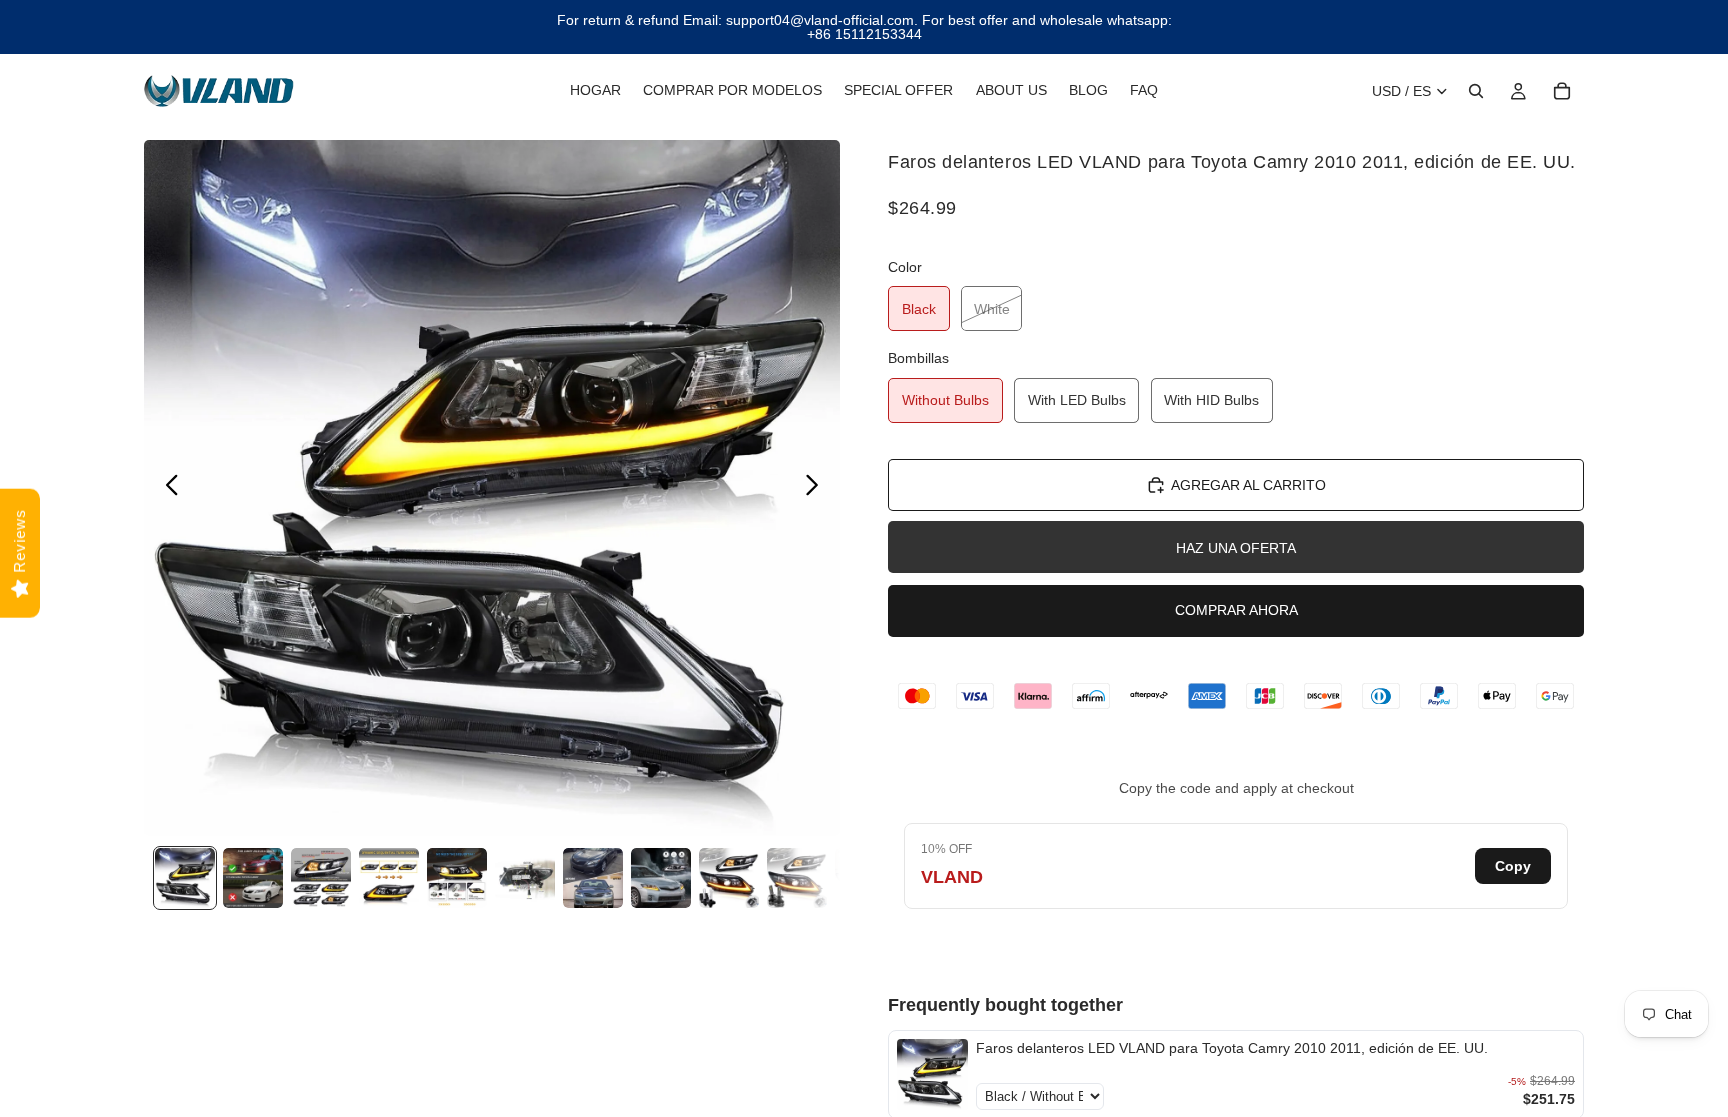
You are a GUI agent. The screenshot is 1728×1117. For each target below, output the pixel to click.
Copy (1513, 866)
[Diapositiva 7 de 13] (593, 878)
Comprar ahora (1236, 610)
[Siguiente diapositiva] (817, 488)
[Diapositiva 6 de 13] (525, 878)
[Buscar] (1476, 91)
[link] (932, 1074)
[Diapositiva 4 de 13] (389, 878)
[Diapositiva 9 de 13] (729, 878)
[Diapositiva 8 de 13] (661, 878)
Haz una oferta (1236, 548)
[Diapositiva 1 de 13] (185, 878)
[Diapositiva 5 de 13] (457, 878)
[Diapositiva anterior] (166, 488)
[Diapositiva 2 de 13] (253, 878)
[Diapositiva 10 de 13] (797, 878)
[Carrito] (1562, 91)
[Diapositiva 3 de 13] (321, 878)
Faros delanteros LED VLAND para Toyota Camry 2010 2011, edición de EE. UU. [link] (1232, 1048)
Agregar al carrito (1248, 485)
